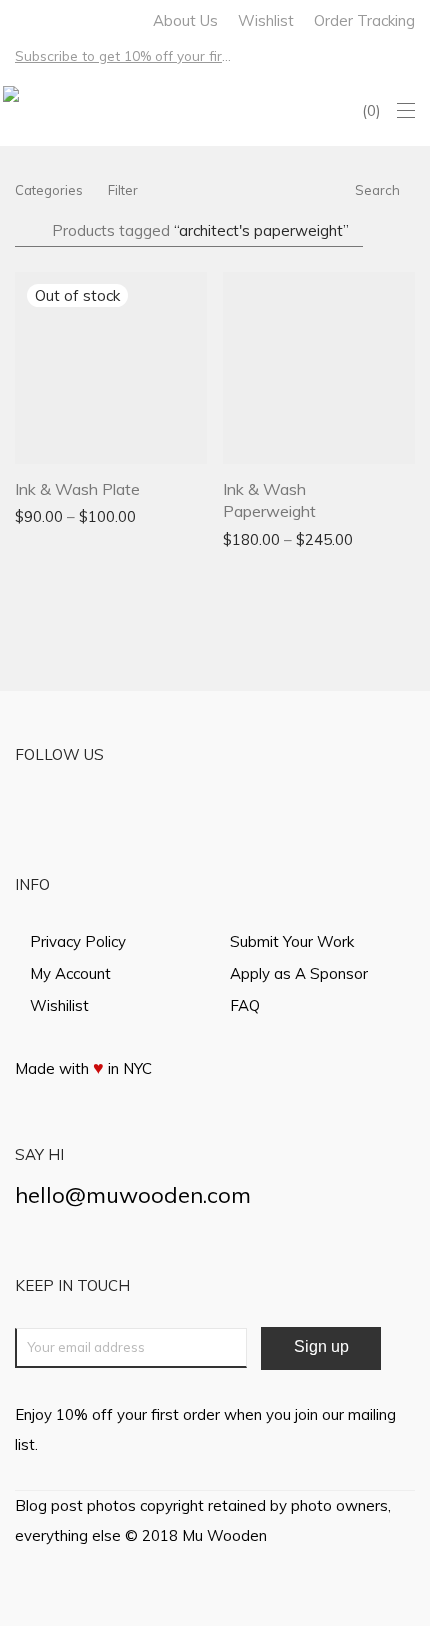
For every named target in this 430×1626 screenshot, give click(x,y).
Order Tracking (364, 20)
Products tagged (200, 230)
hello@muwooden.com (133, 1195)
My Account (70, 973)
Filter (123, 190)
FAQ (245, 1005)
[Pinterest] (72, 18)
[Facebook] (20, 18)
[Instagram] (46, 18)
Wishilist (59, 1005)
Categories (49, 190)
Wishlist (266, 20)
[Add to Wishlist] (197, 486)
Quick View (152, 515)
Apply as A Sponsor (299, 973)
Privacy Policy (78, 941)
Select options (55, 515)
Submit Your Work (292, 941)
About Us (185, 20)
